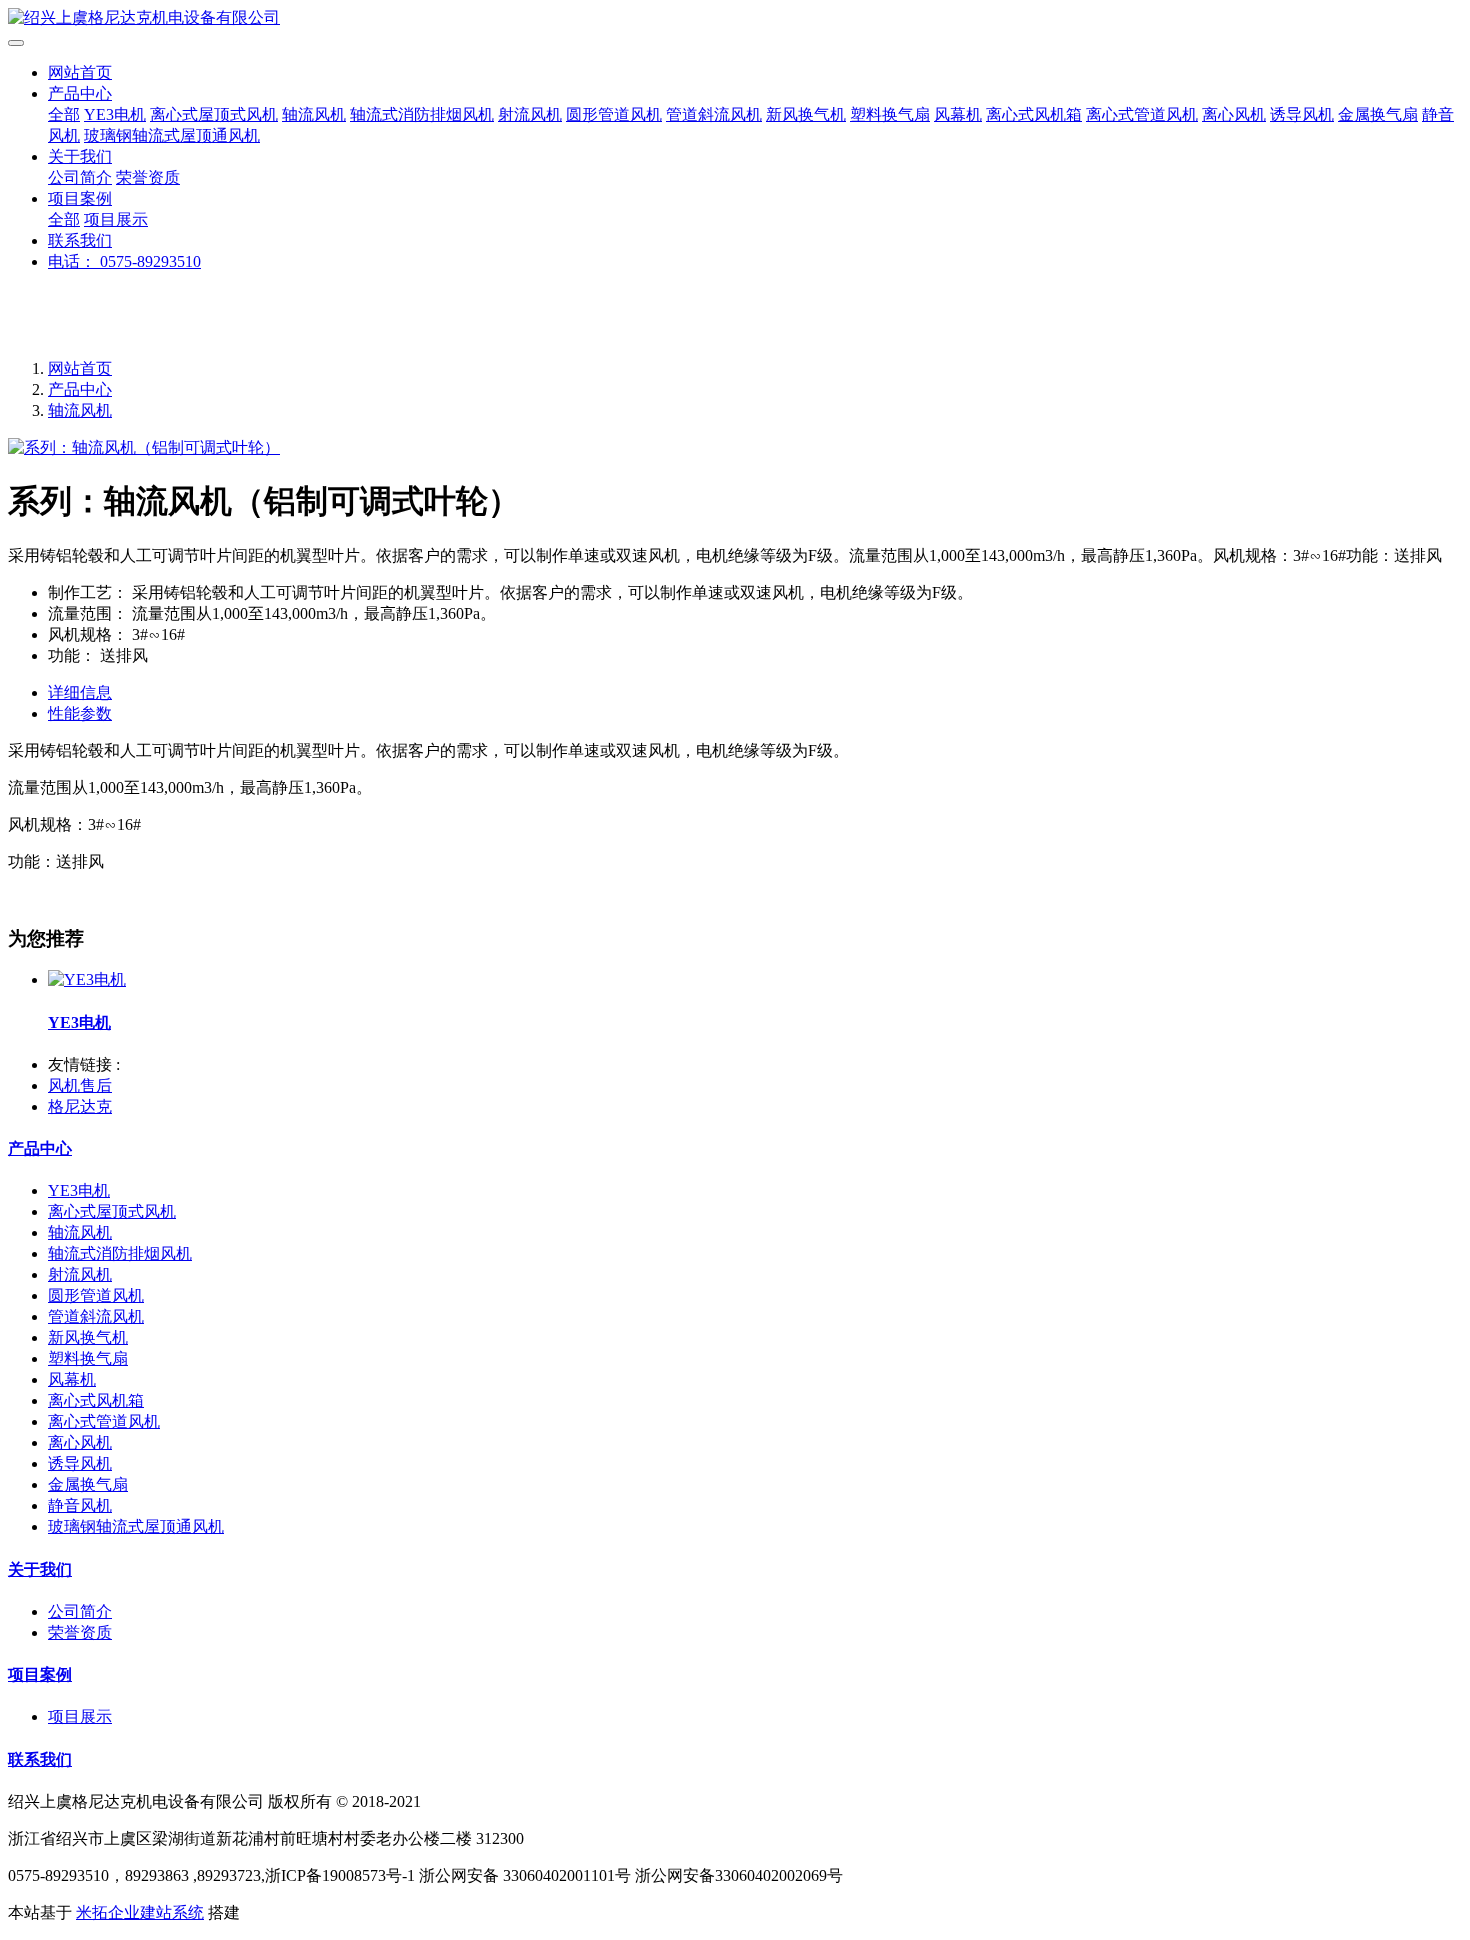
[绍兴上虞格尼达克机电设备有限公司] (735, 18)
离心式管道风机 (1142, 114)
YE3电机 (115, 114)
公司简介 (80, 177)
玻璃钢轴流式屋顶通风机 (172, 135)
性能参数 (80, 713)
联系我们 (80, 240)
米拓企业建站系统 (140, 1912)
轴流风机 (314, 114)
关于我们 (80, 156)
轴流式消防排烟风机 (422, 114)
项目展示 (116, 219)
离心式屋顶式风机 (214, 114)
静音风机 (80, 1505)
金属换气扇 (1378, 114)
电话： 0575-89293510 (124, 261)
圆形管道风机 (614, 114)
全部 (64, 114)
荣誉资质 (148, 177)
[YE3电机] (87, 979)
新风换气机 (806, 114)
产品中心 (80, 93)
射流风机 (530, 114)
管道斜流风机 (714, 114)
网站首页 (80, 72)
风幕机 (958, 114)
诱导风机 (1302, 114)
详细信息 (80, 692)
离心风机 (1234, 114)
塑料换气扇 (890, 114)
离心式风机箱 (1034, 114)
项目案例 (80, 198)
